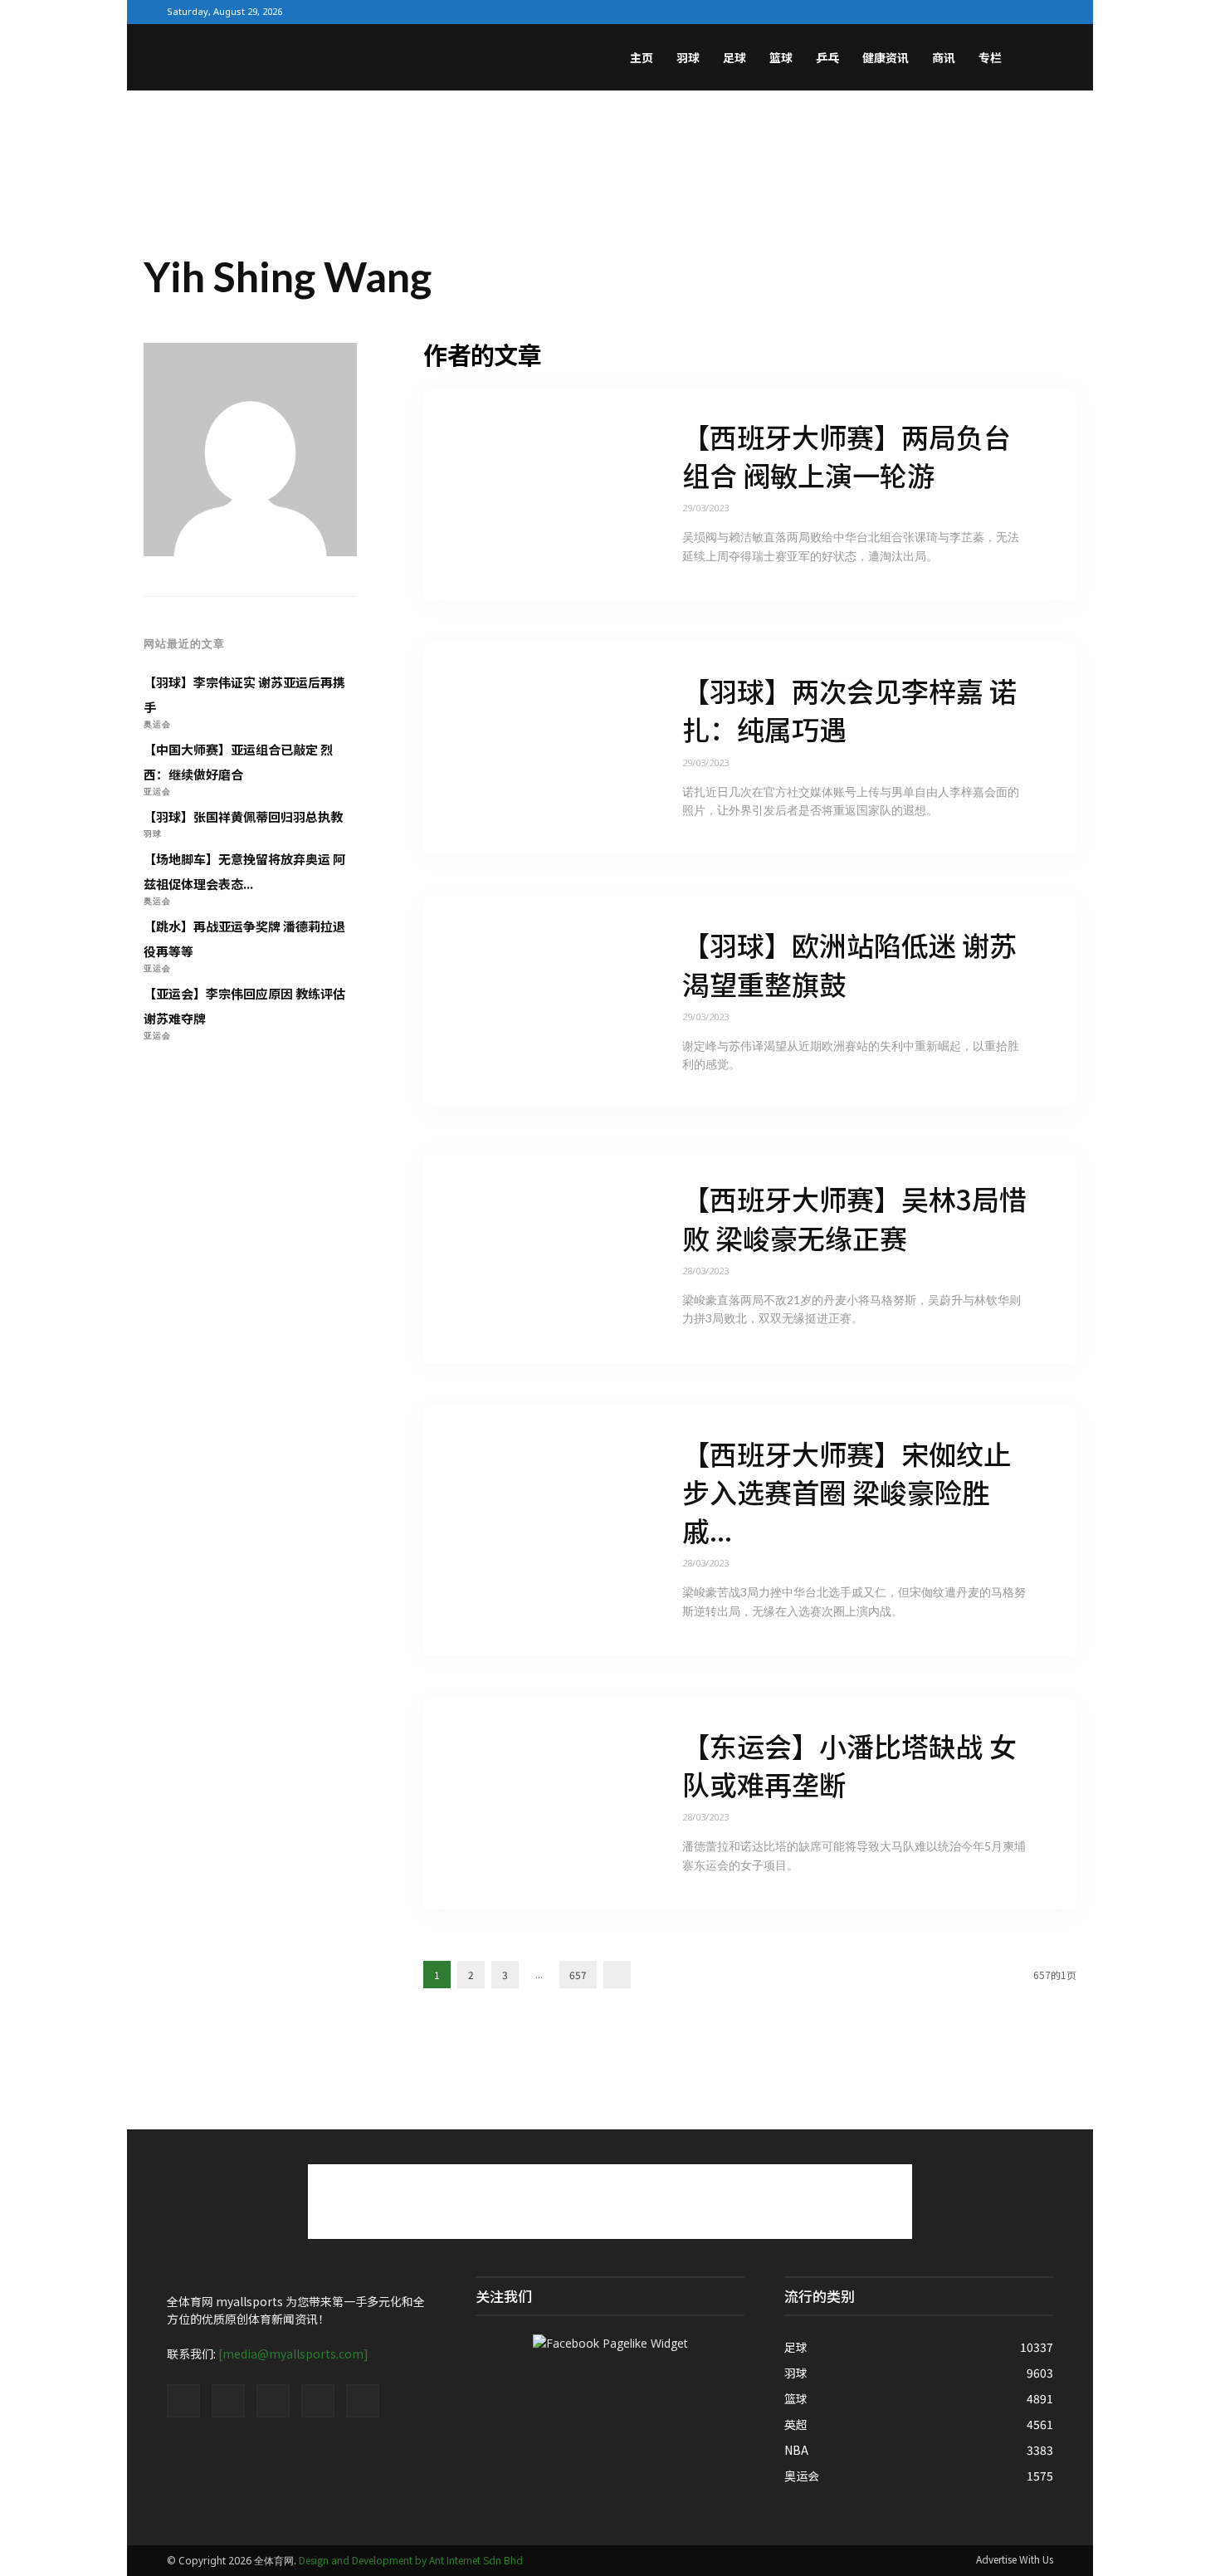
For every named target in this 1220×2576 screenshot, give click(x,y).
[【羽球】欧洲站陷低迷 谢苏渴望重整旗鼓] (528, 1002)
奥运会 (157, 724)
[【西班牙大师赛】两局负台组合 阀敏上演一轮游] (528, 494)
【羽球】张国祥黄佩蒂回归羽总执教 (243, 816)
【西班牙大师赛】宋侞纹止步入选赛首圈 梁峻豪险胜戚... (847, 1492)
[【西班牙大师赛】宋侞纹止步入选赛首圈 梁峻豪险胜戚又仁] (528, 1530)
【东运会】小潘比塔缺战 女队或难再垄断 (849, 1765)
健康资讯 (886, 57)
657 (578, 1975)
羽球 (688, 57)
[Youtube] (1041, 12)
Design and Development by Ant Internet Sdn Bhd (411, 2560)
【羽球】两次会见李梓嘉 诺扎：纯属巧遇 (849, 710)
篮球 (781, 57)
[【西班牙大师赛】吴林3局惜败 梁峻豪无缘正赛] (528, 1257)
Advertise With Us (1015, 2559)
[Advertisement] (610, 148)
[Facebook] (935, 12)
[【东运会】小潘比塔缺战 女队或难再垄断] (528, 1803)
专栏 (990, 57)
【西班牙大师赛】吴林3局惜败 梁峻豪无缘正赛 (854, 1218)
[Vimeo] (988, 12)
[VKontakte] (1014, 12)
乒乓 (827, 57)
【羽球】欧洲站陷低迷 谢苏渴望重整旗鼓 (849, 964)
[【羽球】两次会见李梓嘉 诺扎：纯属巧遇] (528, 748)
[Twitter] (961, 12)
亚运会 (157, 791)
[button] (1033, 59)
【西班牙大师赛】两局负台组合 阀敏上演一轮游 (847, 456)
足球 (734, 57)
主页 (642, 57)
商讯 (944, 57)
